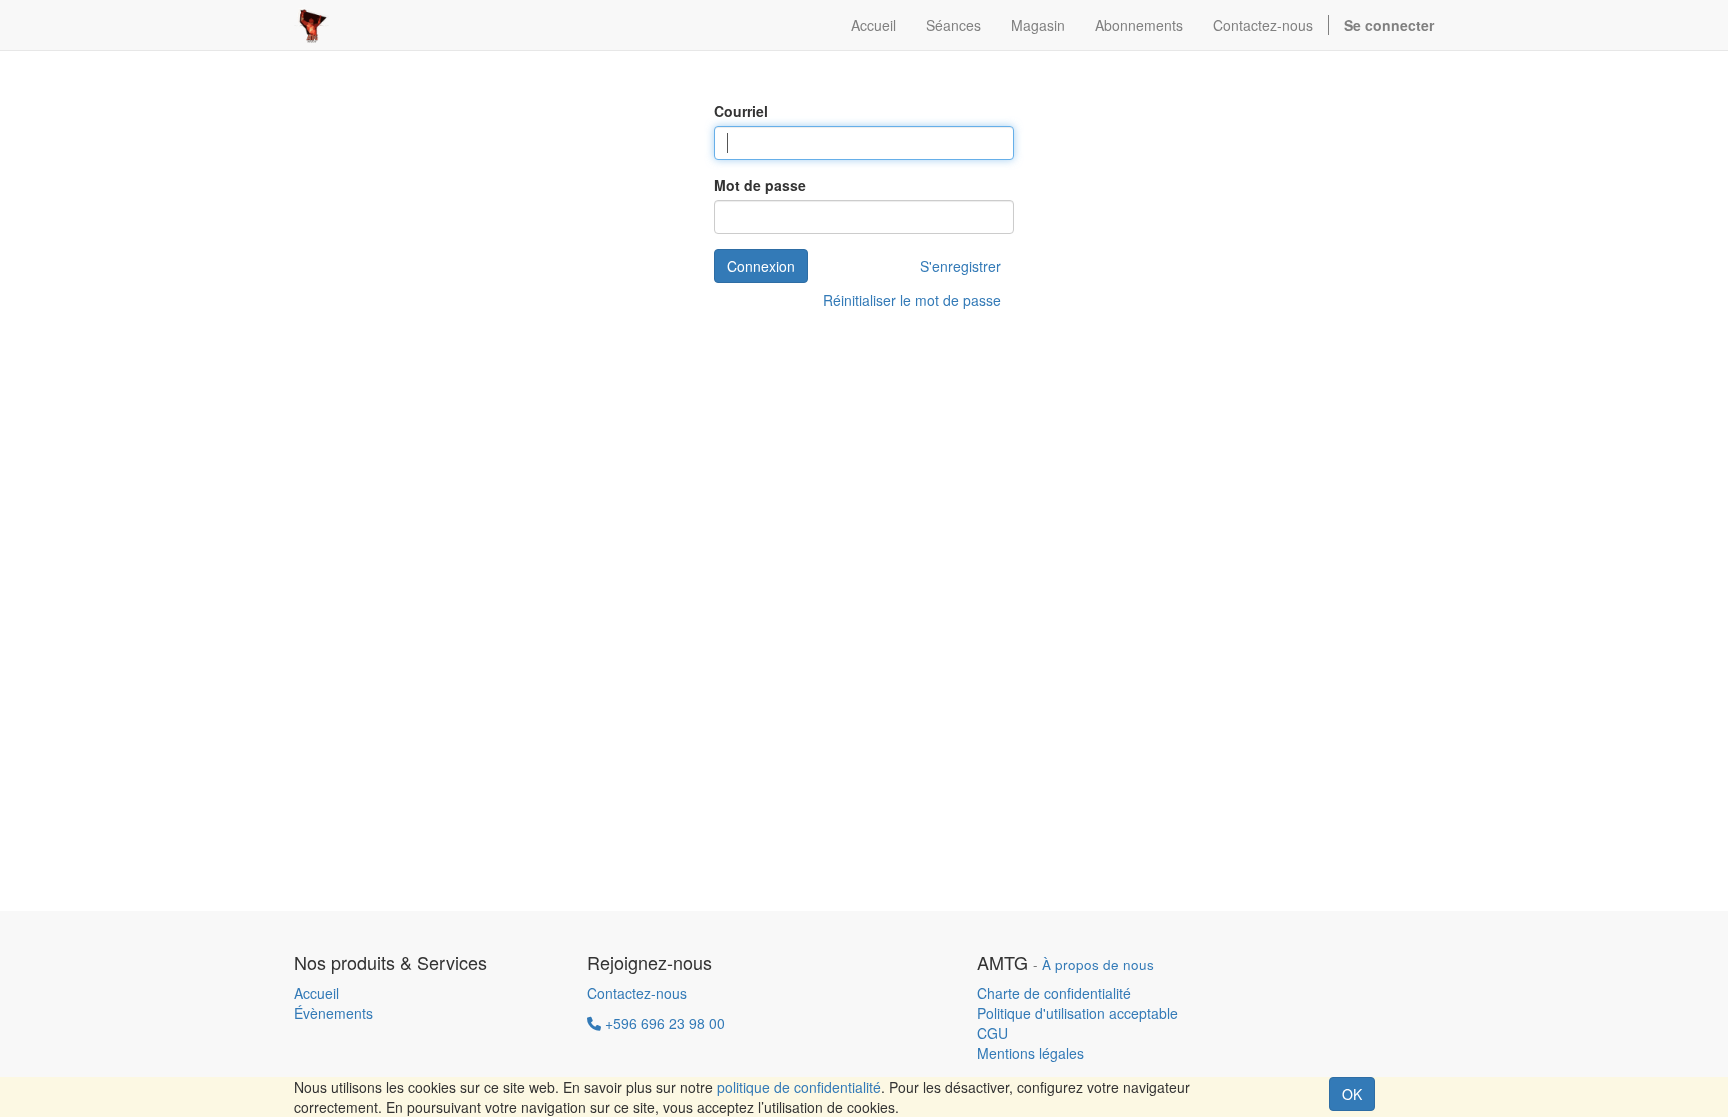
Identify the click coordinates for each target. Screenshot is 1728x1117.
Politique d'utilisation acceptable (1077, 1013)
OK (1352, 1094)
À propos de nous (1098, 964)
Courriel (741, 111)
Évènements (333, 1013)
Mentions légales (1030, 1053)
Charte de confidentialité (1054, 993)
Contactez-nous (637, 993)
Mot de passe (760, 185)
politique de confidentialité (799, 1087)
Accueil (316, 993)
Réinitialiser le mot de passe (912, 300)
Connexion (761, 266)
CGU (992, 1033)
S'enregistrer (960, 266)
